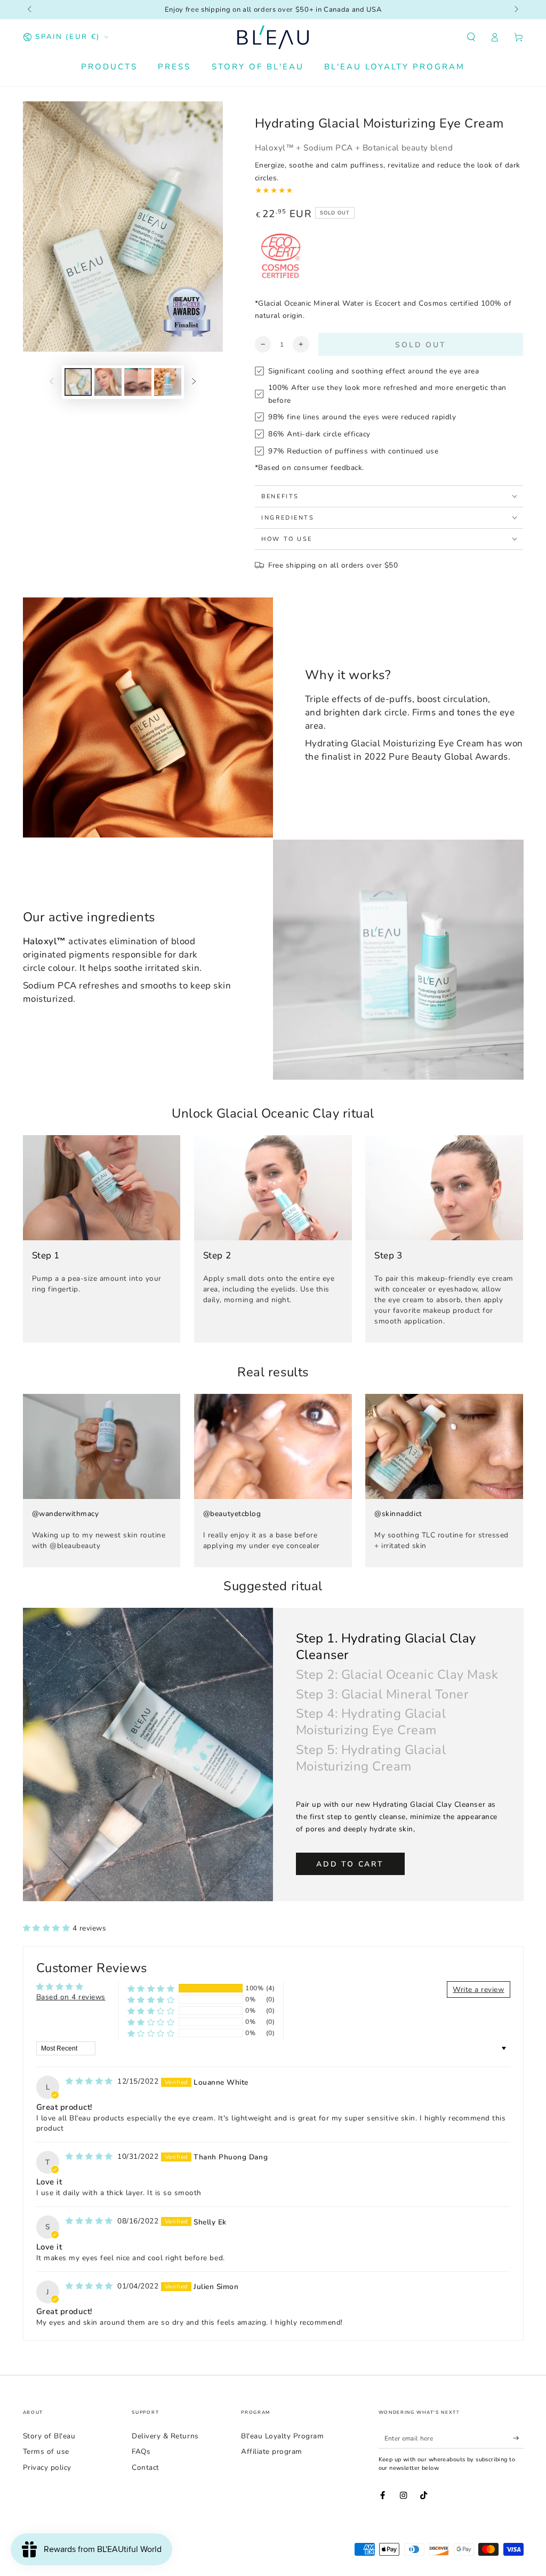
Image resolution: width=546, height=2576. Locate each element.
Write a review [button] (478, 1989)
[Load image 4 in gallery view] (168, 382)
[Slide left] (31, 10)
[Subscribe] (518, 2438)
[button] (471, 37)
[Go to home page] (273, 37)
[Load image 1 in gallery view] (78, 382)
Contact (146, 2467)
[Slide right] (516, 10)
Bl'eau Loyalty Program (282, 2436)
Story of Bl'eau (49, 2436)
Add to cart (350, 1864)
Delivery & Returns (165, 2436)
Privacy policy (47, 2467)
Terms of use (46, 2451)
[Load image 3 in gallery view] (138, 382)
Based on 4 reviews (71, 1997)
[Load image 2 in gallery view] (108, 382)
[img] (90, 2081)
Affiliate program (272, 2451)
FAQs (141, 2451)
